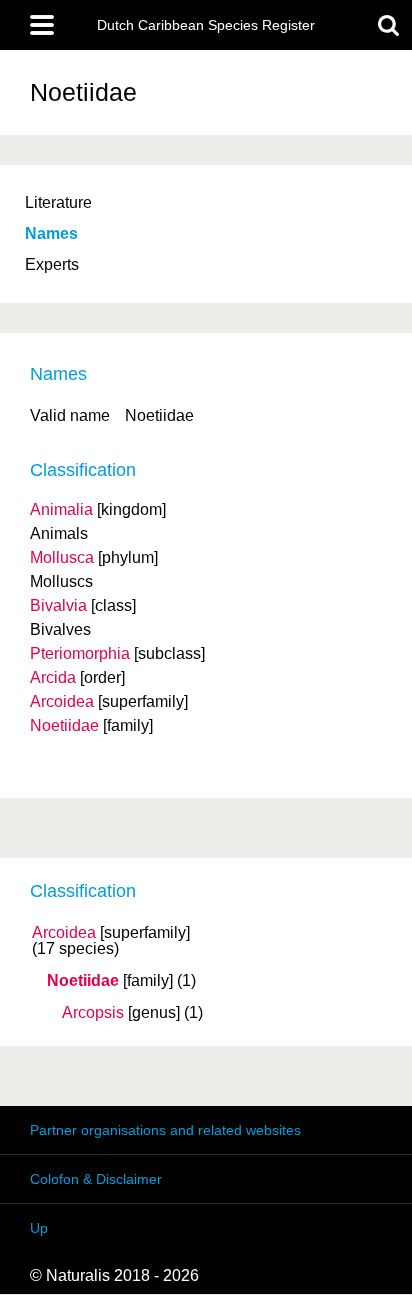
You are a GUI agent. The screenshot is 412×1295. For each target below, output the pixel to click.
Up (39, 1228)
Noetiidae (83, 981)
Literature (58, 202)
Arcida (53, 677)
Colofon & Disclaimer (96, 1179)
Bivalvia (58, 605)
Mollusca (62, 557)
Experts (52, 264)
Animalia (61, 509)
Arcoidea (64, 933)
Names (51, 233)
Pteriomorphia (80, 653)
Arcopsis (93, 1013)
